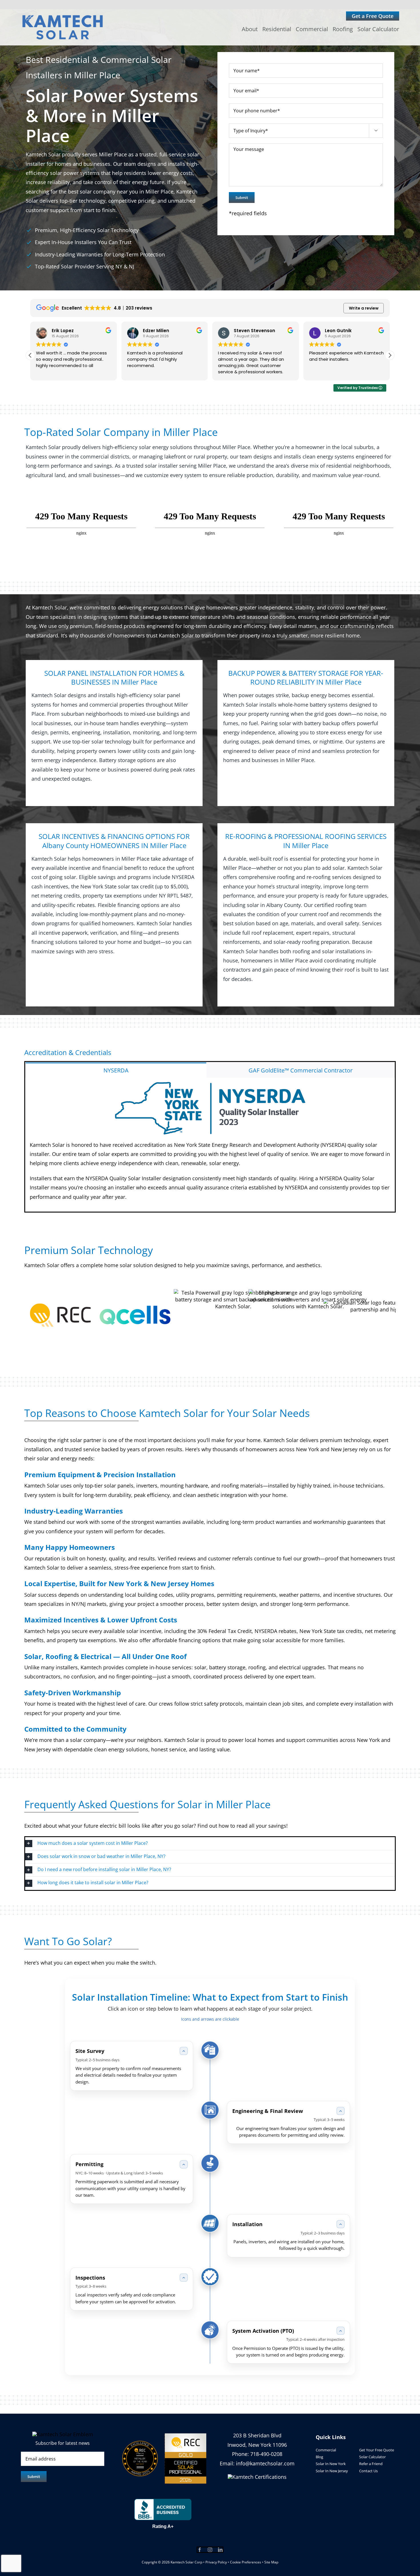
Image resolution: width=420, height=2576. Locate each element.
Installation (247, 2224)
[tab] (116, 1070)
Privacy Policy (216, 2562)
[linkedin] (220, 2550)
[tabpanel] (210, 1145)
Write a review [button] (364, 308)
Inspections (90, 2278)
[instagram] (210, 2550)
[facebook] (200, 2550)
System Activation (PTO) (263, 2331)
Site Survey (90, 2051)
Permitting (89, 2164)
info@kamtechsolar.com (265, 2463)
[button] (390, 355)
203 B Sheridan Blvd (257, 2435)
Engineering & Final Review (268, 2111)
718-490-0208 (266, 2454)
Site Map (271, 2562)
